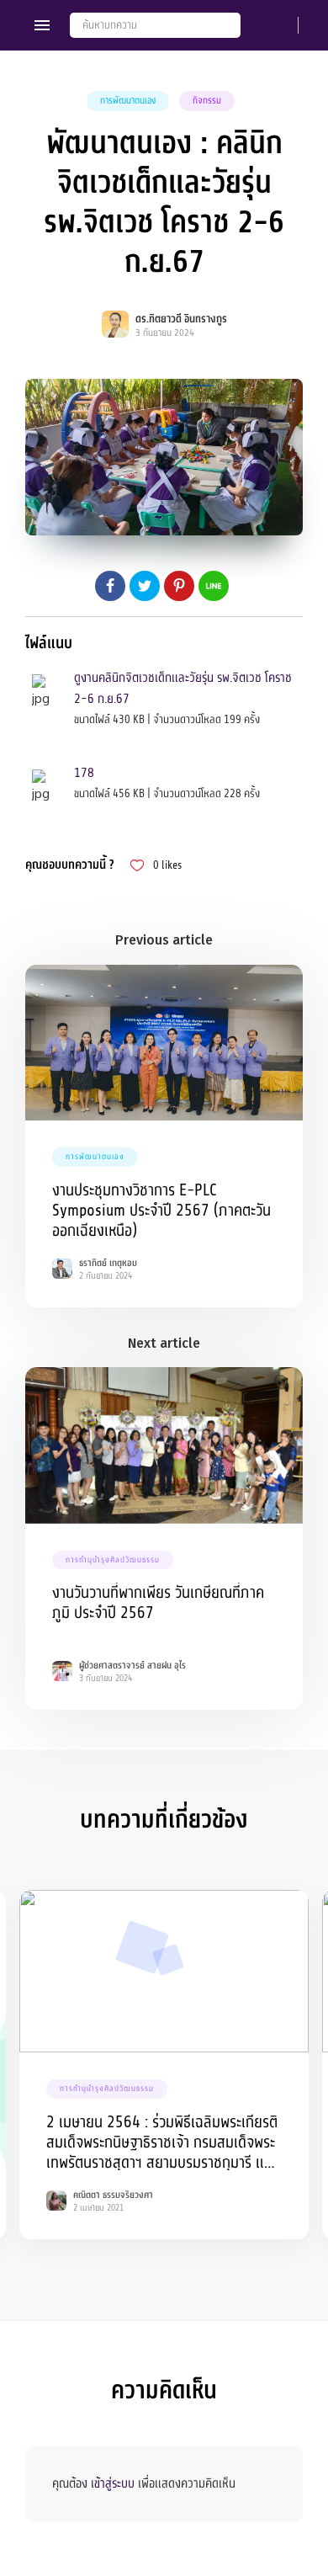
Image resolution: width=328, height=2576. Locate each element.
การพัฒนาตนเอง (128, 101)
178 (84, 773)
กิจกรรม (207, 101)
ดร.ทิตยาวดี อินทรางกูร (181, 319)
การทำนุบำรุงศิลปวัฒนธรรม (113, 1560)
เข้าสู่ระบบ (113, 2483)
